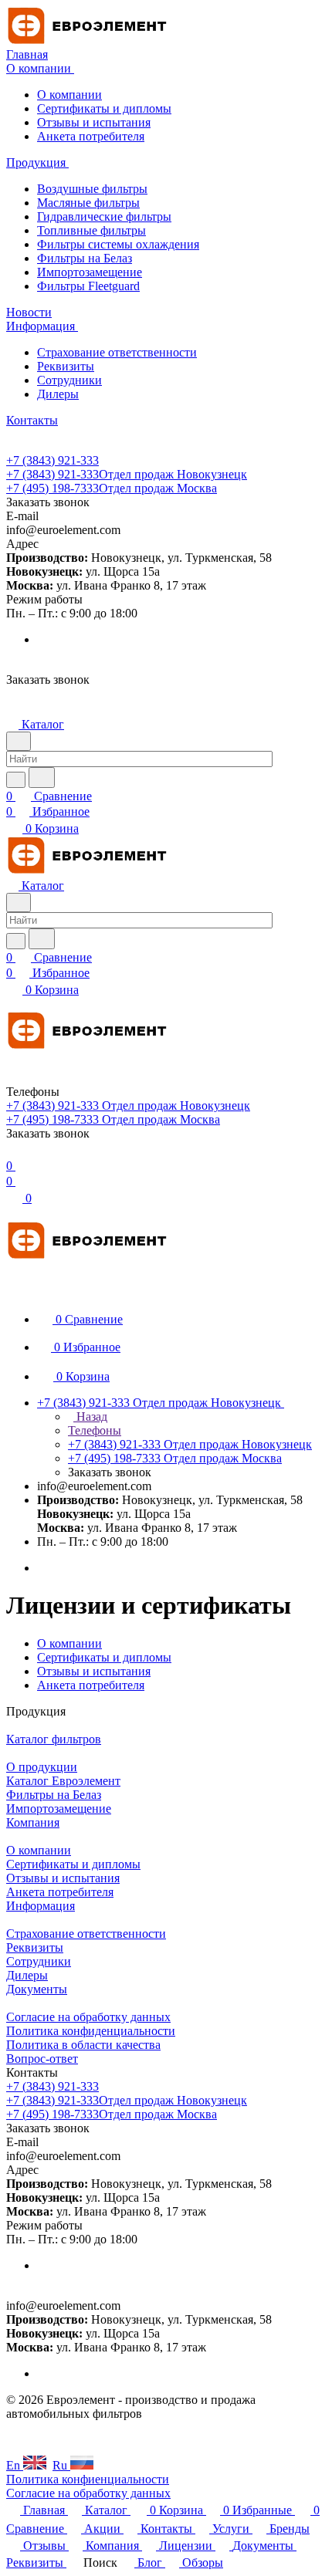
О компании (69, 95)
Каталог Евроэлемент (63, 1781)
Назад (90, 1416)
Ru (61, 2465)
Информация (41, 1906)
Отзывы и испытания (94, 122)
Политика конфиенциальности (88, 2479)
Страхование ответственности (117, 352)
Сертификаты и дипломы (104, 108)
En (15, 2465)
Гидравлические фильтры (104, 216)
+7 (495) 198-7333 (112, 488)
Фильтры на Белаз (85, 258)
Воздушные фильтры (92, 189)
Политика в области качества (83, 2045)
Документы (37, 1989)
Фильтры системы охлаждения (118, 244)
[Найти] (42, 778)
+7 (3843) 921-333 (53, 460)
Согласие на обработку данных (88, 2017)
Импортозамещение (90, 272)
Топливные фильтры (91, 230)
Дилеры (58, 394)
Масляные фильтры (88, 203)
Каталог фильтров (54, 1739)
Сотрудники (69, 380)
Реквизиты (66, 366)
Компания (33, 1822)
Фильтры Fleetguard (88, 286)
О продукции (42, 1767)
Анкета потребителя (91, 136)
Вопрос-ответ (42, 2059)
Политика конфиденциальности (91, 2031)
